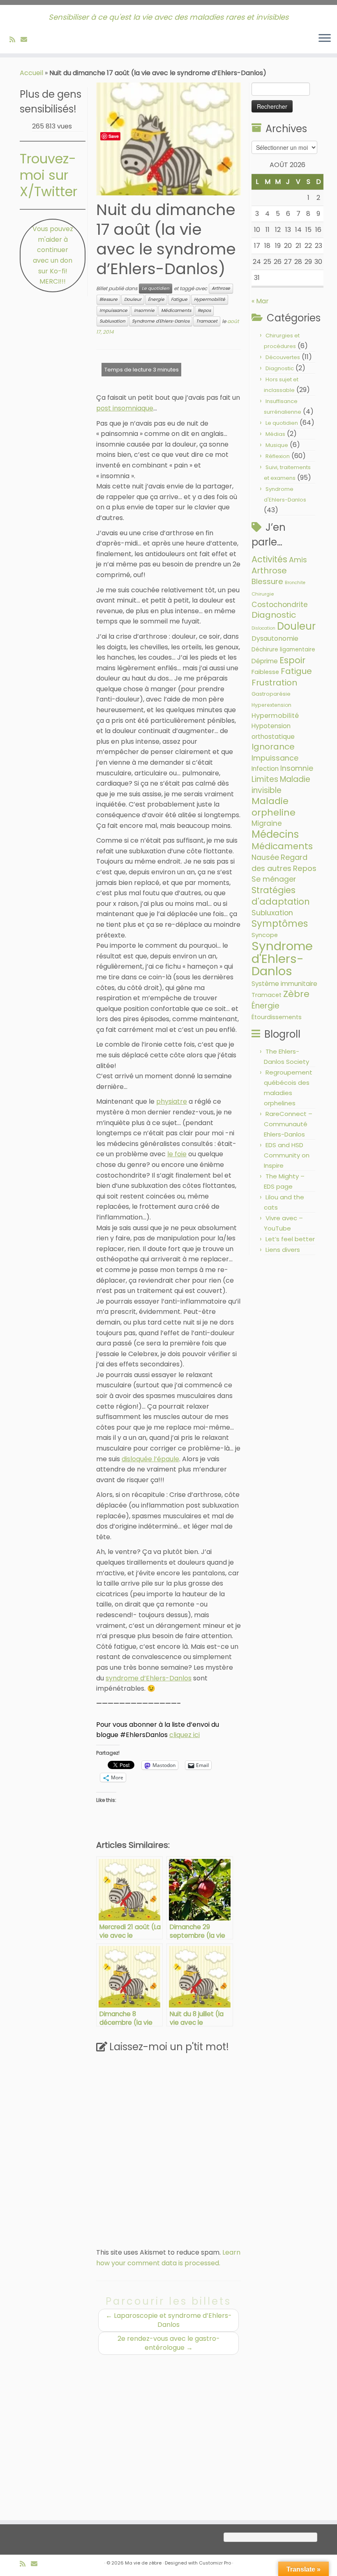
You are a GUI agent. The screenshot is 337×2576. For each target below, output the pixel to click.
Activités (269, 559)
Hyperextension (271, 705)
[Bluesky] (35, 40)
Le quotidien (156, 288)
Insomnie (144, 311)
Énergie (156, 299)
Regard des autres (279, 863)
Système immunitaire (284, 984)
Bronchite (295, 583)
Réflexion (278, 456)
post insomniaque (125, 408)
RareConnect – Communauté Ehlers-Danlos (288, 1124)
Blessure (108, 299)
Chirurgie (263, 594)
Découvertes (283, 357)
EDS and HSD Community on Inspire (287, 1155)
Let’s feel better (290, 1239)
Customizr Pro (215, 2563)
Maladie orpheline (274, 807)
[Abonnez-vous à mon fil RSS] (15, 40)
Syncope (265, 935)
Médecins (275, 834)
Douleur (133, 299)
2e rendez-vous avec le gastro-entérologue (169, 2343)
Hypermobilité (210, 299)
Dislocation (263, 628)
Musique (277, 445)
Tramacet (207, 321)
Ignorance (273, 747)
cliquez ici (185, 1735)
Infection (265, 769)
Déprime (265, 661)
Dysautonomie (275, 638)
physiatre (172, 1101)
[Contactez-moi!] (27, 40)
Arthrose (221, 288)
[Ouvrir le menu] (325, 39)
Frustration (274, 683)
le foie (177, 1154)
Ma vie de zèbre (143, 2563)
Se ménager (274, 879)
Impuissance (113, 311)
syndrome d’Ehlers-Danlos (149, 1678)
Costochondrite (280, 605)
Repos (204, 311)
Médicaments (176, 311)
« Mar (260, 301)
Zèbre (296, 994)
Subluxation (112, 321)
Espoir (292, 660)
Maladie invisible (281, 785)
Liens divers (283, 1250)
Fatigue (179, 299)
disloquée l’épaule (150, 1459)
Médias (275, 434)
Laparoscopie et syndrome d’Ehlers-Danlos (169, 2320)
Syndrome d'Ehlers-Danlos (161, 321)
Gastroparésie (271, 694)
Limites (265, 779)
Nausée (265, 857)
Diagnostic (280, 368)
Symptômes (280, 924)
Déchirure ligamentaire (283, 650)
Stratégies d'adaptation (281, 896)
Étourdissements (277, 1017)
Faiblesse (265, 672)
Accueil (31, 73)
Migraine (267, 823)
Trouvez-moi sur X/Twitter (48, 175)
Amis (298, 560)
